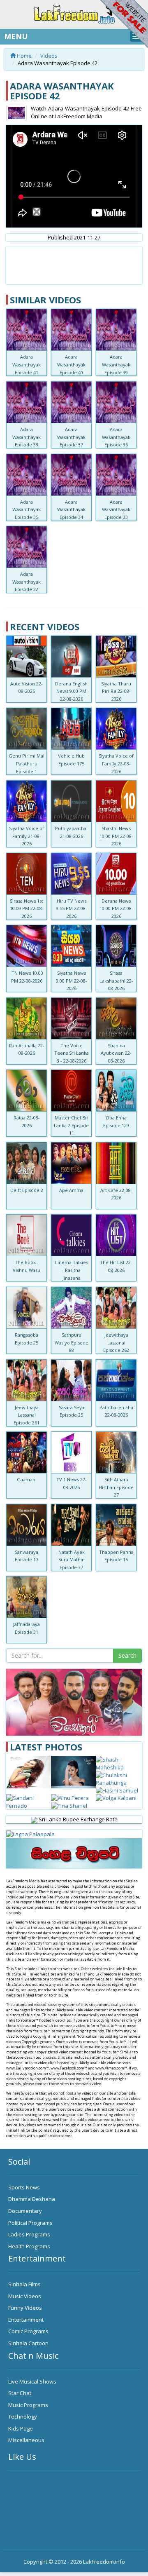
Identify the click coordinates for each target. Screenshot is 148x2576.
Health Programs (29, 2246)
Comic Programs (28, 2331)
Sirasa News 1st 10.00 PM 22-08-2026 (27, 908)
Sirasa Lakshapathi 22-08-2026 (116, 981)
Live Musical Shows (32, 2381)
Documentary (25, 2211)
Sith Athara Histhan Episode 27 (116, 1487)
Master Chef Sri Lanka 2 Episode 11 (71, 1125)
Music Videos (25, 2296)
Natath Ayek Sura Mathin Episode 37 (72, 1560)
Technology (23, 2416)
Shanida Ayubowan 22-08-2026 (116, 1053)
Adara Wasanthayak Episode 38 (27, 437)
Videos (49, 56)
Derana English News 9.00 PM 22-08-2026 (71, 691)
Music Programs (28, 2405)
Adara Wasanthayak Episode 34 (71, 509)
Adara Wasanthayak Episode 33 (116, 509)
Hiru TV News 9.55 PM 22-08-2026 (72, 908)
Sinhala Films (24, 2284)
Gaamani (27, 1479)
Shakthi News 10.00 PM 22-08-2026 (116, 836)
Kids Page (21, 2428)
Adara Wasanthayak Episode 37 (71, 437)
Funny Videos (25, 2308)
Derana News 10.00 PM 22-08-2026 (116, 908)
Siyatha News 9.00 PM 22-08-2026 (72, 981)
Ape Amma (71, 1190)
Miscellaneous (26, 2440)
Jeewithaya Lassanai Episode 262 (116, 1342)
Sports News (24, 2187)
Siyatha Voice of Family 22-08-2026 (116, 763)
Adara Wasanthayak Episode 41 (27, 364)
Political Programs (30, 2223)
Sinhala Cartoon (28, 2343)
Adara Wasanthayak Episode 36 (116, 437)
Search (127, 1655)
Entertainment (26, 2320)
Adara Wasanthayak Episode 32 (27, 582)
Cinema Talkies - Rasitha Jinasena (71, 1270)
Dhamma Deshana (32, 2199)
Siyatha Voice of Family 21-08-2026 (27, 836)
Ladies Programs (29, 2234)
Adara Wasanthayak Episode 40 (71, 364)
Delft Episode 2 (27, 1190)
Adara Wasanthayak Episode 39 (116, 364)
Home (24, 56)
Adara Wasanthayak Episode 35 (27, 509)
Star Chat (20, 2393)
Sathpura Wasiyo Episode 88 (72, 1342)
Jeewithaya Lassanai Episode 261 (27, 1415)
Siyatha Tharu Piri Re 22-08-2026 (116, 691)
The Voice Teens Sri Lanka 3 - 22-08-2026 (72, 1053)
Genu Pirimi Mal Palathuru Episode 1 (27, 763)
